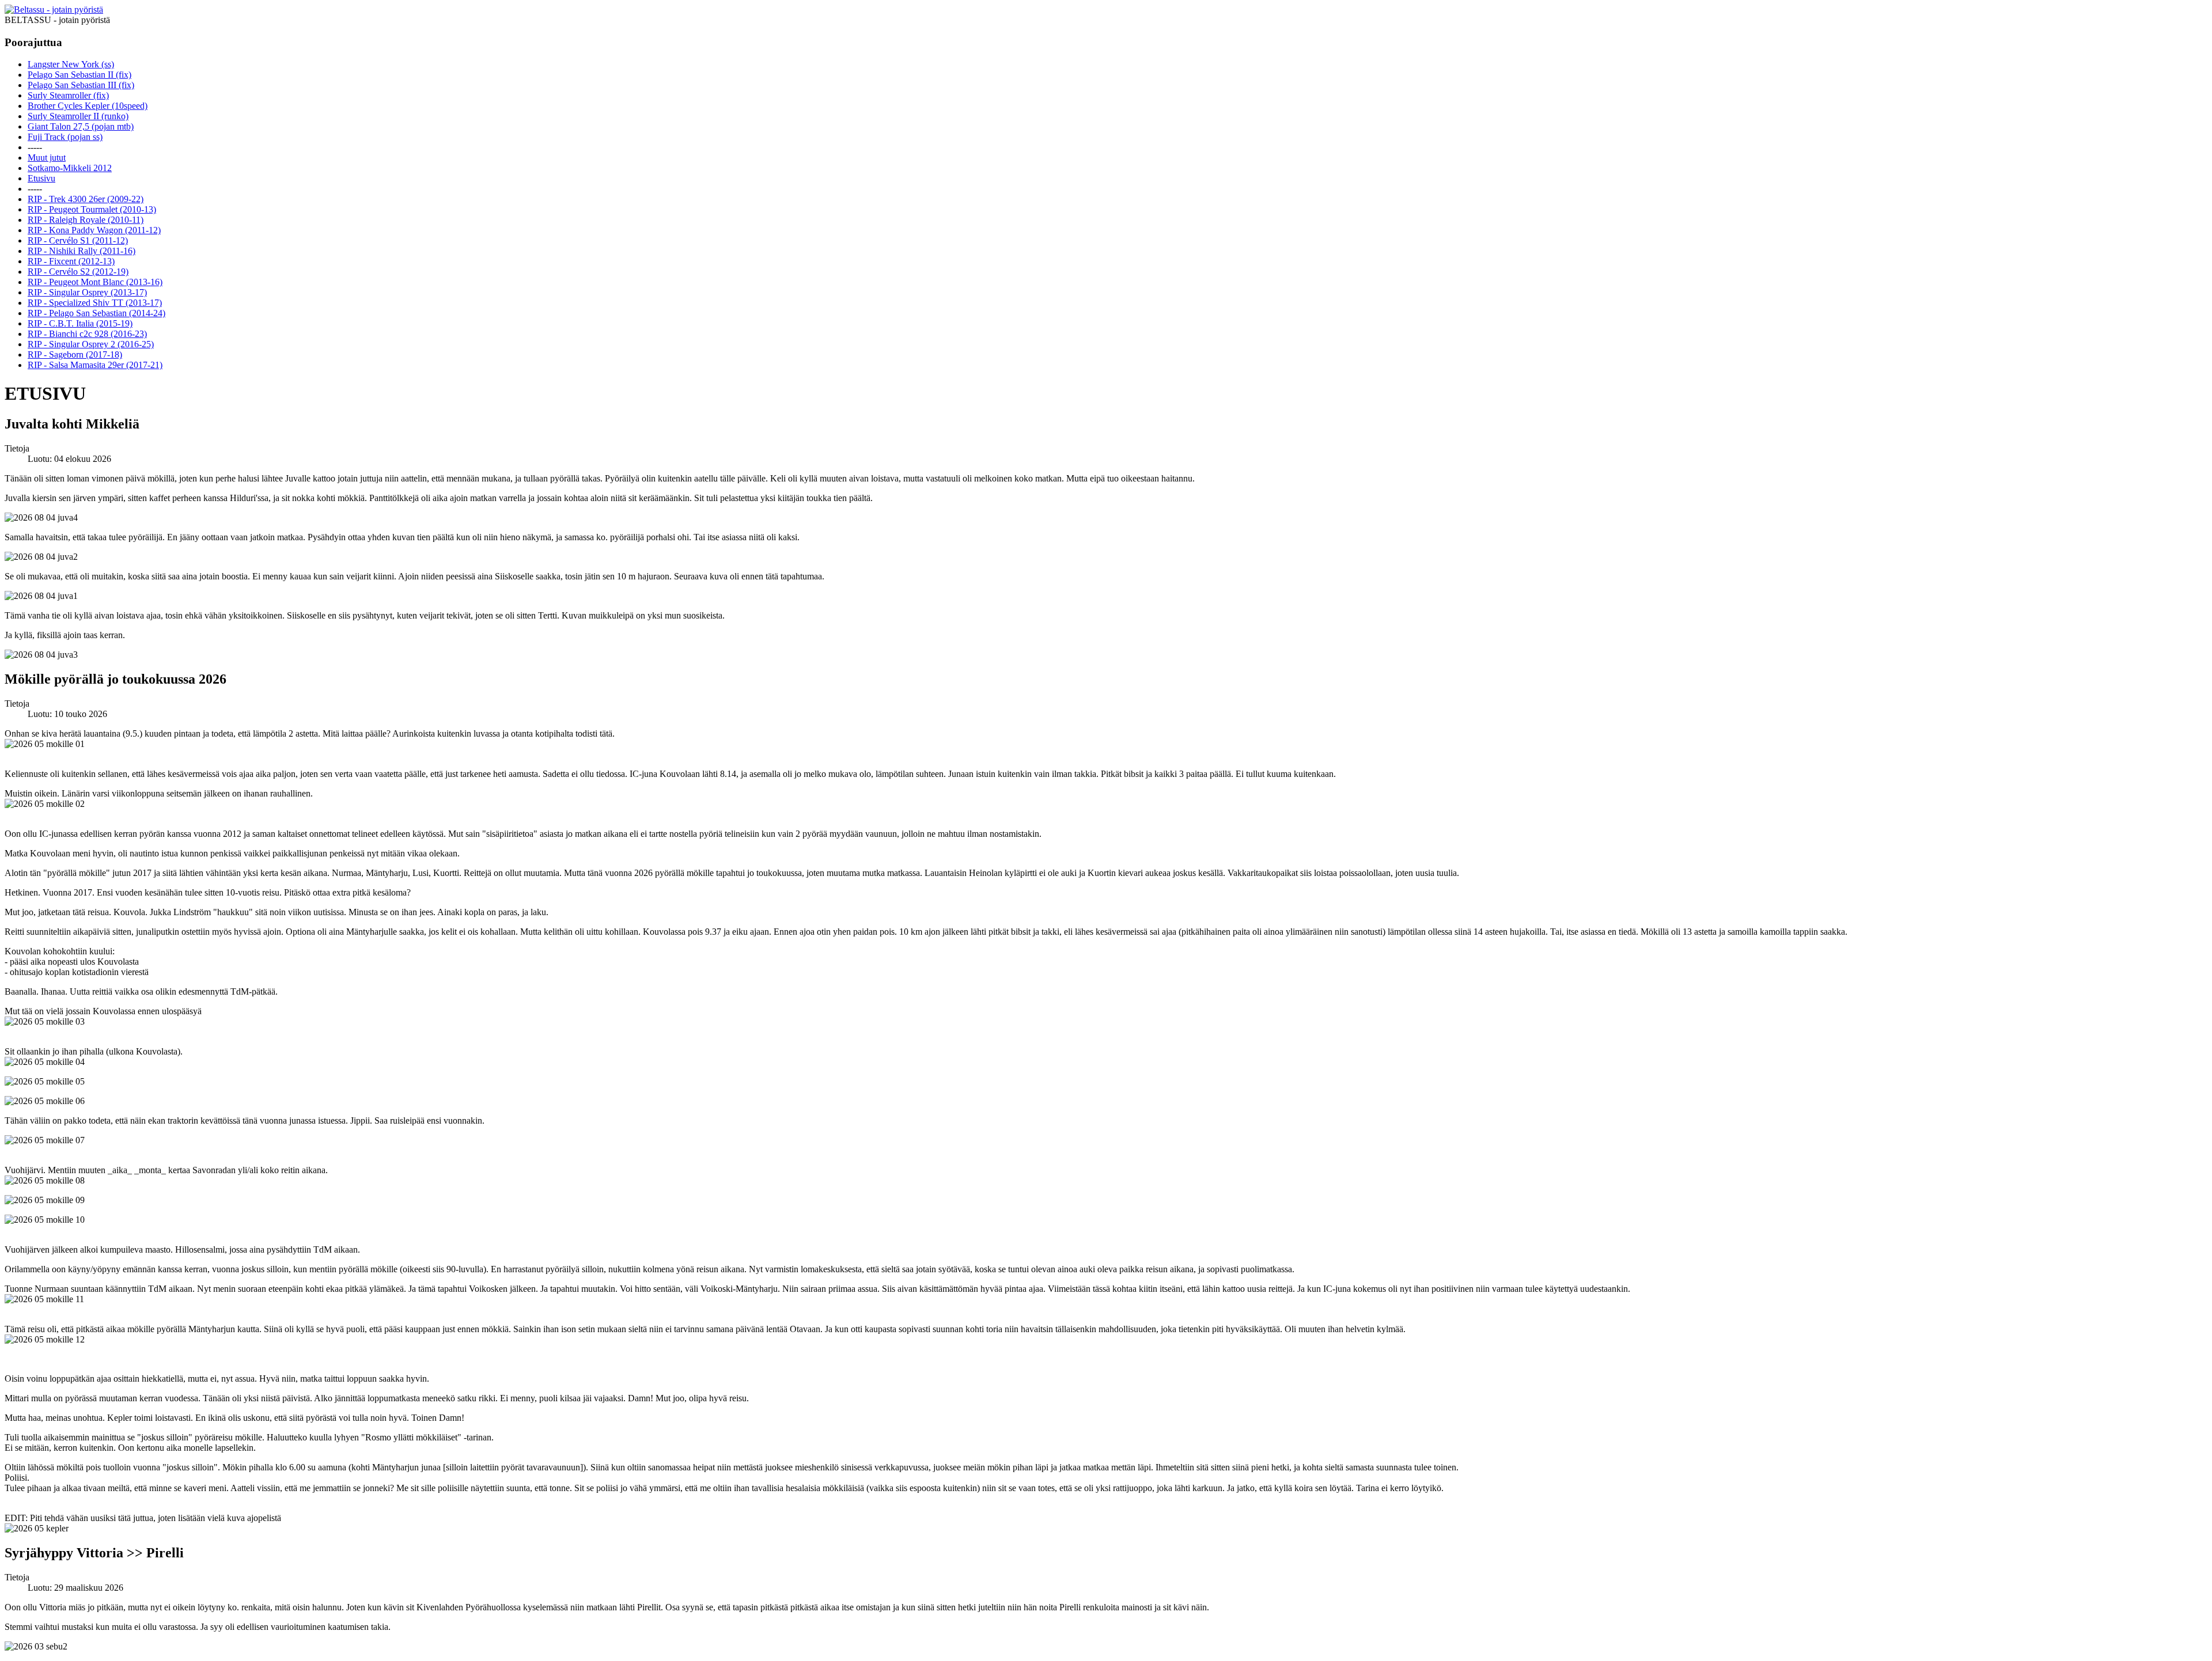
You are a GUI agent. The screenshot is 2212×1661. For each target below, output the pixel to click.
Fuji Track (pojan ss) (65, 137)
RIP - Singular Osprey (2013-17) (87, 292)
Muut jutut (47, 158)
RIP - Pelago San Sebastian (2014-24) (96, 313)
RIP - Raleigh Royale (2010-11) (86, 220)
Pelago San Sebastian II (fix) (79, 75)
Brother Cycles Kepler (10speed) (88, 106)
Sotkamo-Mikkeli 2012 (70, 168)
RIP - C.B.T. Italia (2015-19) (80, 323)
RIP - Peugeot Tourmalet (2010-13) (92, 209)
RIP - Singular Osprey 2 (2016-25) (91, 344)
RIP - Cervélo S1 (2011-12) (78, 240)
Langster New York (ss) (71, 64)
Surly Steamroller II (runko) (78, 116)
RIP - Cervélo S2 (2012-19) (78, 272)
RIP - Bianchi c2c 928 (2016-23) (87, 334)
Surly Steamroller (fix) (68, 95)
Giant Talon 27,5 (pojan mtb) (81, 126)
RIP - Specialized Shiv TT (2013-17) (95, 303)
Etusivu (41, 178)
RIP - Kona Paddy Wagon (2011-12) (94, 230)
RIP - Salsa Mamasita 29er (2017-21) (95, 365)
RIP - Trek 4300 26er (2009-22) (86, 199)
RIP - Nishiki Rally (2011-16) (82, 251)
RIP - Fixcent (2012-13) (71, 261)
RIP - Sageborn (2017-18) (75, 354)
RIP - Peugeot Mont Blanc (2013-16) (95, 282)
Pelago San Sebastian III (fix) (81, 85)
